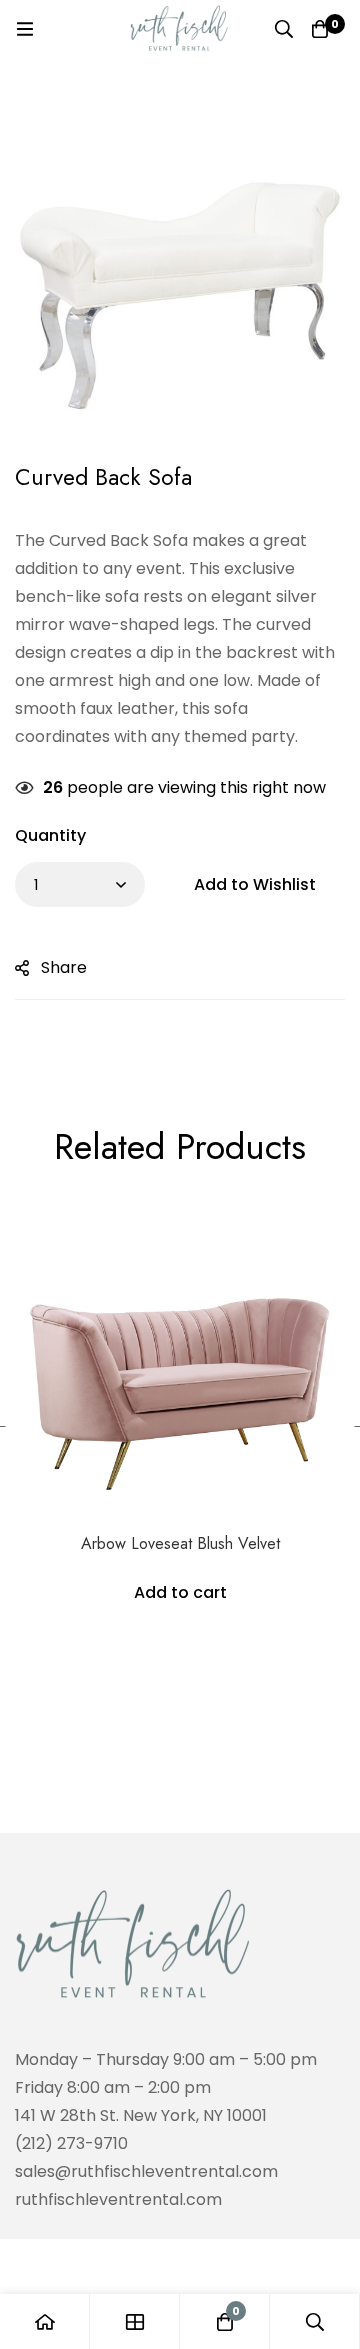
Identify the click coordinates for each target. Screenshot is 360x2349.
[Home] (45, 2321)
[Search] (284, 29)
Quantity (50, 835)
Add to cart (180, 1592)
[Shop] (135, 2321)
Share (64, 967)
